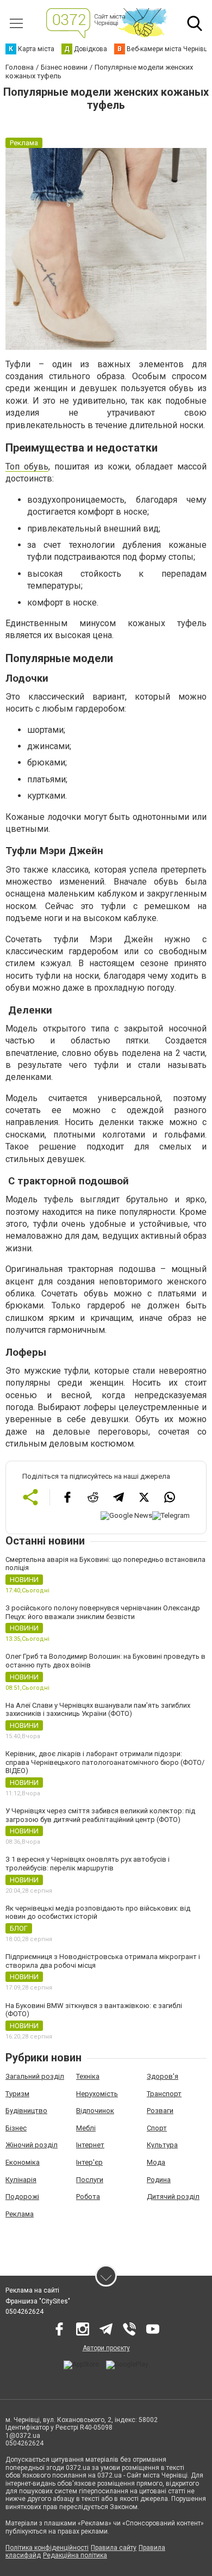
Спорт (157, 2128)
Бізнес (16, 2128)
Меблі (86, 2128)
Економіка (23, 2162)
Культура (162, 2145)
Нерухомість (97, 2094)
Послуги (90, 2180)
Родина (159, 2180)
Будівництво (26, 2111)
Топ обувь (27, 467)
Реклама (20, 2214)
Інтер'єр (89, 2162)
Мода (156, 2162)
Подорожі (22, 2197)
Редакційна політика (75, 2555)
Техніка (88, 2076)
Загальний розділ (35, 2076)
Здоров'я (163, 2076)
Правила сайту (114, 2548)
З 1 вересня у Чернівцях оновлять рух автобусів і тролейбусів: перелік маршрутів (88, 1864)
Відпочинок (95, 2111)
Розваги (160, 2111)
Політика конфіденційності (47, 2548)
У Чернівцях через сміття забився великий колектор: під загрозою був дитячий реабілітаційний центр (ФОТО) (100, 1815)
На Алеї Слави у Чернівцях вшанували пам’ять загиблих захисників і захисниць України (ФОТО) (98, 1710)
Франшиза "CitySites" (38, 2301)
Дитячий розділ (173, 2197)
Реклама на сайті (32, 2290)
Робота (88, 2197)
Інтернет (90, 2145)
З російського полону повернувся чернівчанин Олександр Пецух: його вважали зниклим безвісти (103, 1612)
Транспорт (164, 2094)
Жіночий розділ (32, 2145)
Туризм (17, 2094)
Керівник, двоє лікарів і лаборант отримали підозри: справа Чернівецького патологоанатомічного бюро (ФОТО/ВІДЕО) (105, 1762)
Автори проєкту (106, 2348)
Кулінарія (21, 2180)
